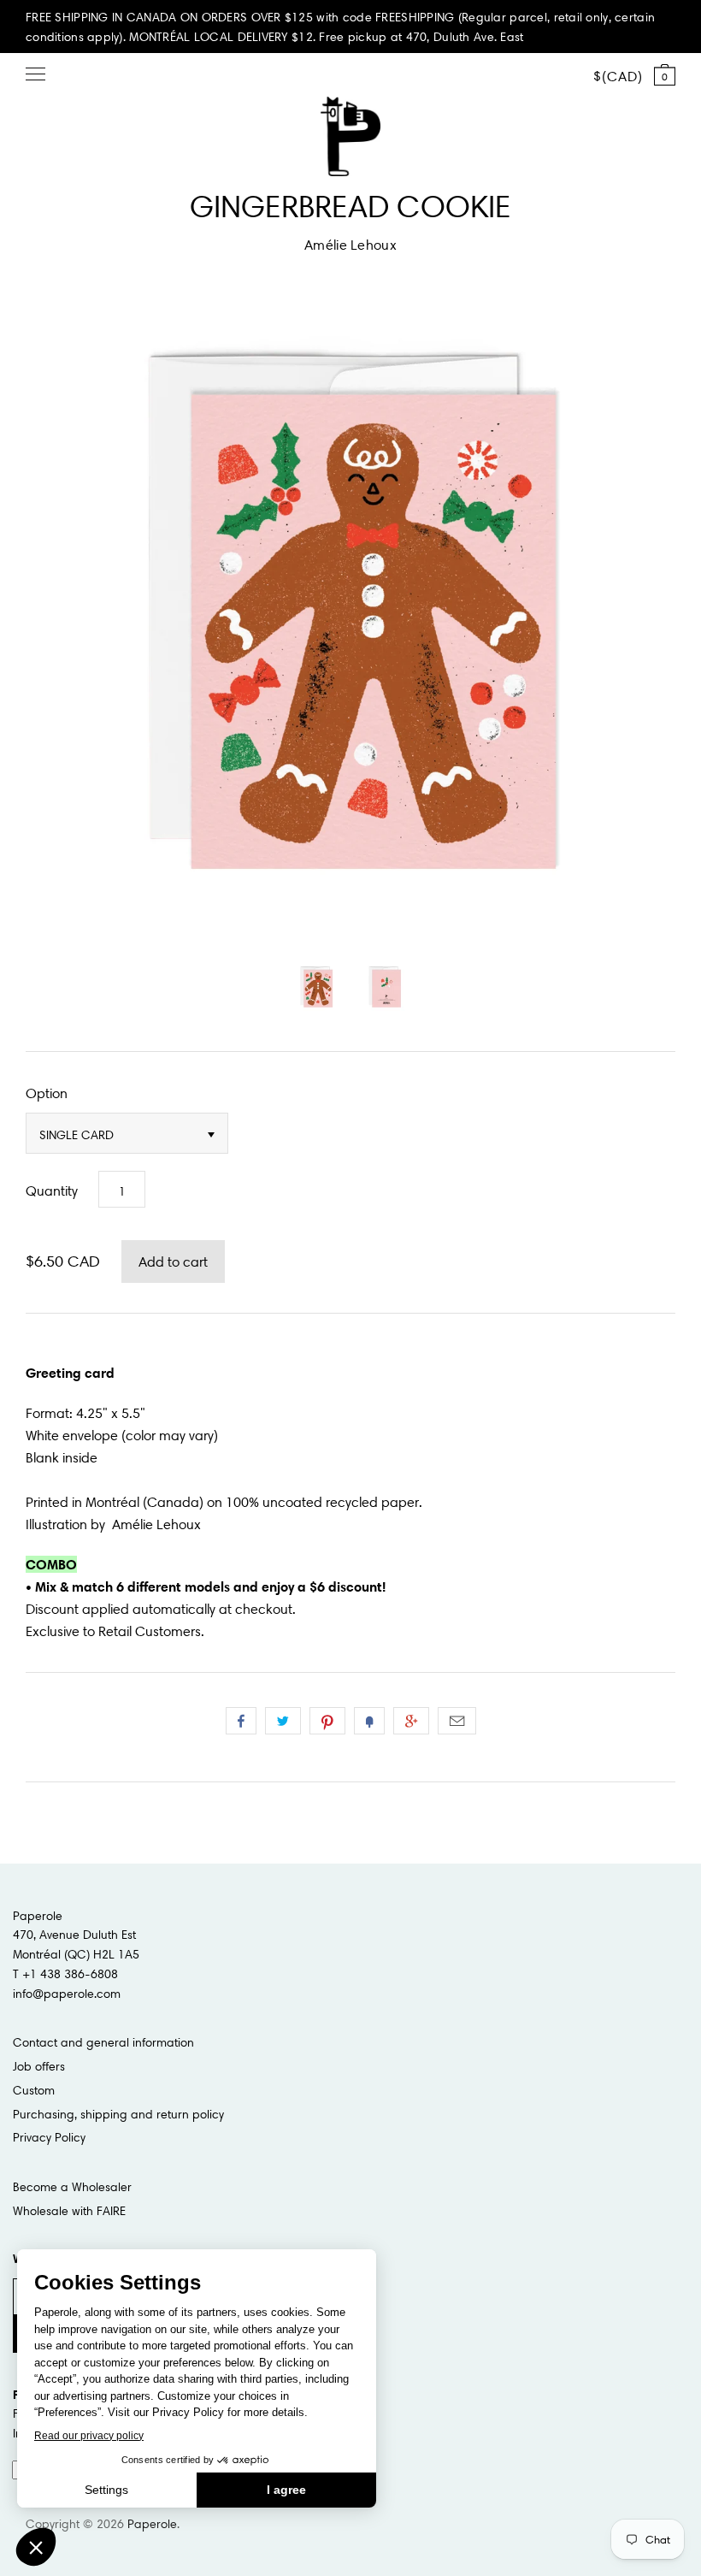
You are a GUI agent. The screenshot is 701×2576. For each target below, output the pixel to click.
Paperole (152, 2524)
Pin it (327, 1721)
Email (457, 1721)
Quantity (52, 1191)
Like (241, 1721)
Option (47, 1093)
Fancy (369, 1721)
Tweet (283, 1721)
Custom (34, 2090)
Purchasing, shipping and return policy (118, 2114)
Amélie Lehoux (350, 245)
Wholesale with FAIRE (69, 2211)
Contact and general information (103, 2042)
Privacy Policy (49, 2137)
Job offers (39, 2066)
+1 (411, 1721)
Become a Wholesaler (72, 2187)
